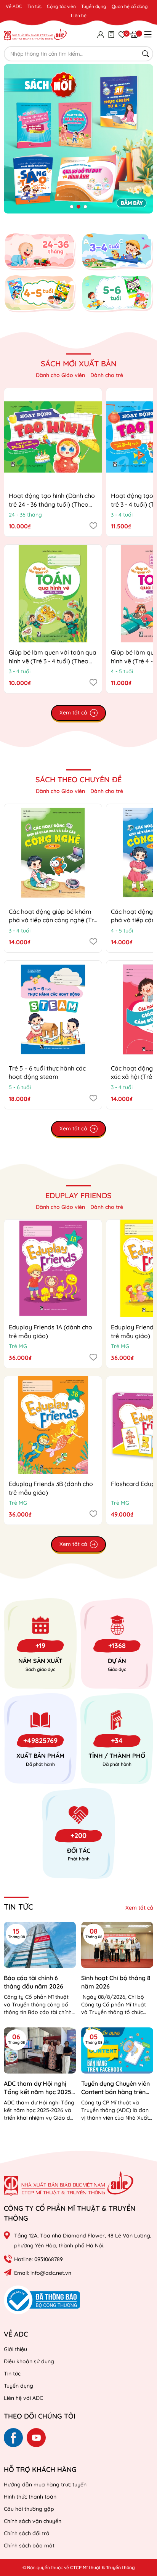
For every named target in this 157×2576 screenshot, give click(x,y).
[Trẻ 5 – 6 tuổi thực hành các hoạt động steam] (53, 1010)
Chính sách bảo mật (29, 2546)
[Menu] (148, 34)
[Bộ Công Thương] (42, 2299)
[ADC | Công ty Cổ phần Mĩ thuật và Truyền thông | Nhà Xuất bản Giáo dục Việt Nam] (35, 34)
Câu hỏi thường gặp (29, 2509)
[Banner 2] (117, 252)
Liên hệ (79, 15)
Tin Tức (18, 1907)
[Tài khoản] (101, 34)
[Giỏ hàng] (134, 34)
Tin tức (34, 6)
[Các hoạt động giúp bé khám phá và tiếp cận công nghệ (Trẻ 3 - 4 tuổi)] (53, 853)
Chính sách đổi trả (27, 2533)
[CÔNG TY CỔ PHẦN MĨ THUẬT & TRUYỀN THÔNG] (69, 2184)
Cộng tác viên (61, 6)
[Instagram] (36, 2438)
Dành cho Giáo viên (60, 375)
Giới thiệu (15, 2349)
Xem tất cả (139, 1908)
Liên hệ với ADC (23, 2398)
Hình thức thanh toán (30, 2497)
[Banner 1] (40, 252)
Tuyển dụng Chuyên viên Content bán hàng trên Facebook (115, 2088)
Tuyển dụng (94, 6)
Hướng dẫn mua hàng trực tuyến (45, 2485)
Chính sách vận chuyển (33, 2521)
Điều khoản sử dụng (29, 2361)
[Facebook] (13, 2438)
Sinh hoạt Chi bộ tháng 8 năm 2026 (116, 1982)
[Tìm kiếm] (146, 54)
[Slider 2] (78, 138)
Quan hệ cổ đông (130, 6)
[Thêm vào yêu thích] (93, 525)
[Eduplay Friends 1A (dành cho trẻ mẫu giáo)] (53, 1268)
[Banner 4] (117, 294)
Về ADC (14, 6)
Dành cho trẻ (107, 375)
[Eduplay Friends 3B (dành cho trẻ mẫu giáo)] (53, 1425)
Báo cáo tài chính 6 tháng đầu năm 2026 (34, 1982)
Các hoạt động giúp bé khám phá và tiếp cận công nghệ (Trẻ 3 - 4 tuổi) (53, 920)
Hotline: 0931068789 (38, 2259)
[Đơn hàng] (111, 34)
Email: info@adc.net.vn (43, 2273)
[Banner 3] (40, 294)
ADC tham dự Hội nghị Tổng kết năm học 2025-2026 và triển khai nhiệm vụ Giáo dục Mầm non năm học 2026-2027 (39, 2088)
